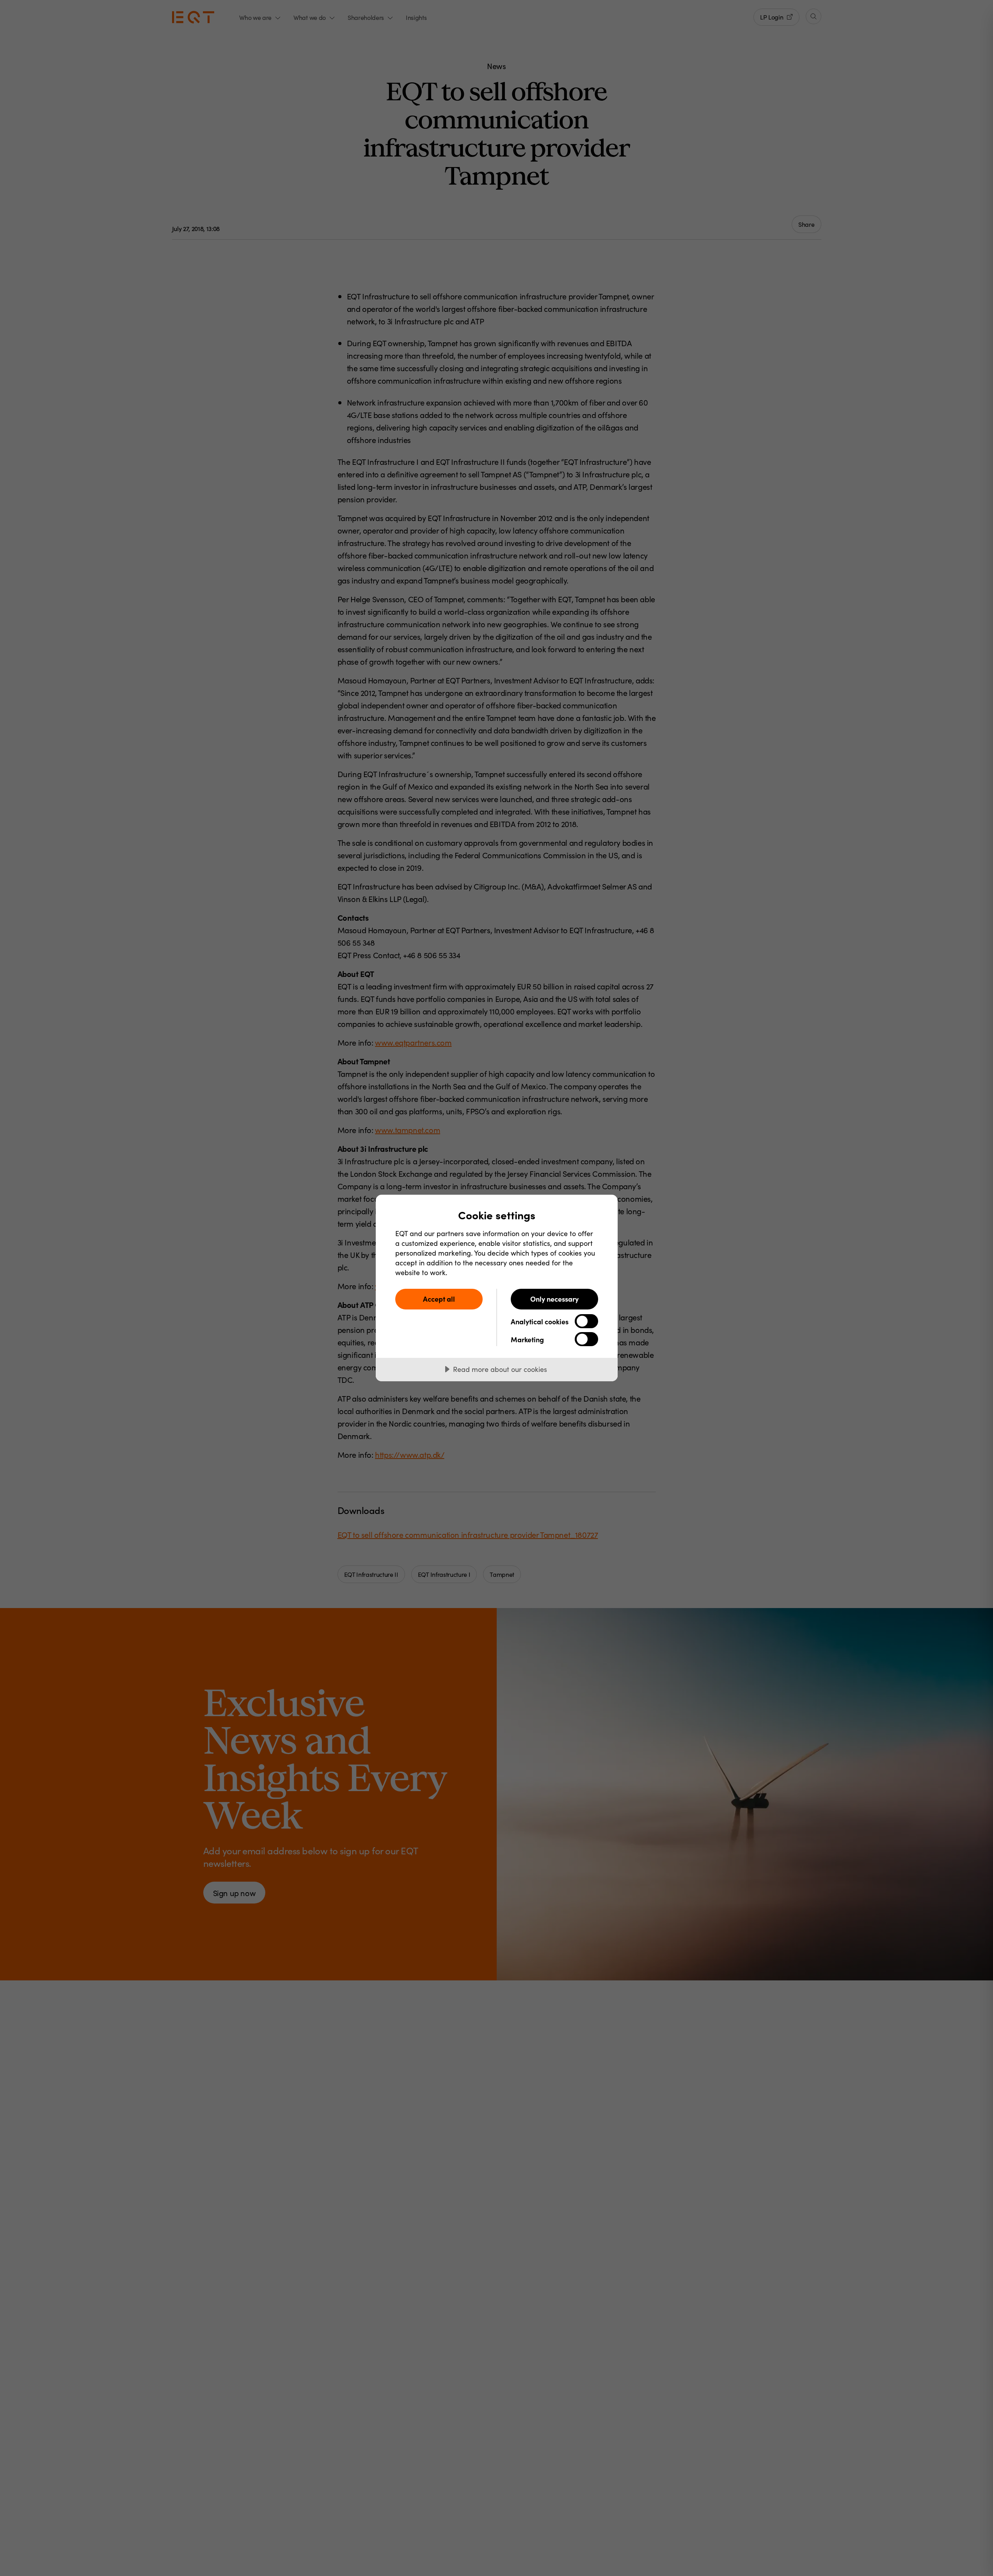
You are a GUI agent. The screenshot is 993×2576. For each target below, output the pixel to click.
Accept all (439, 1299)
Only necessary (554, 1299)
